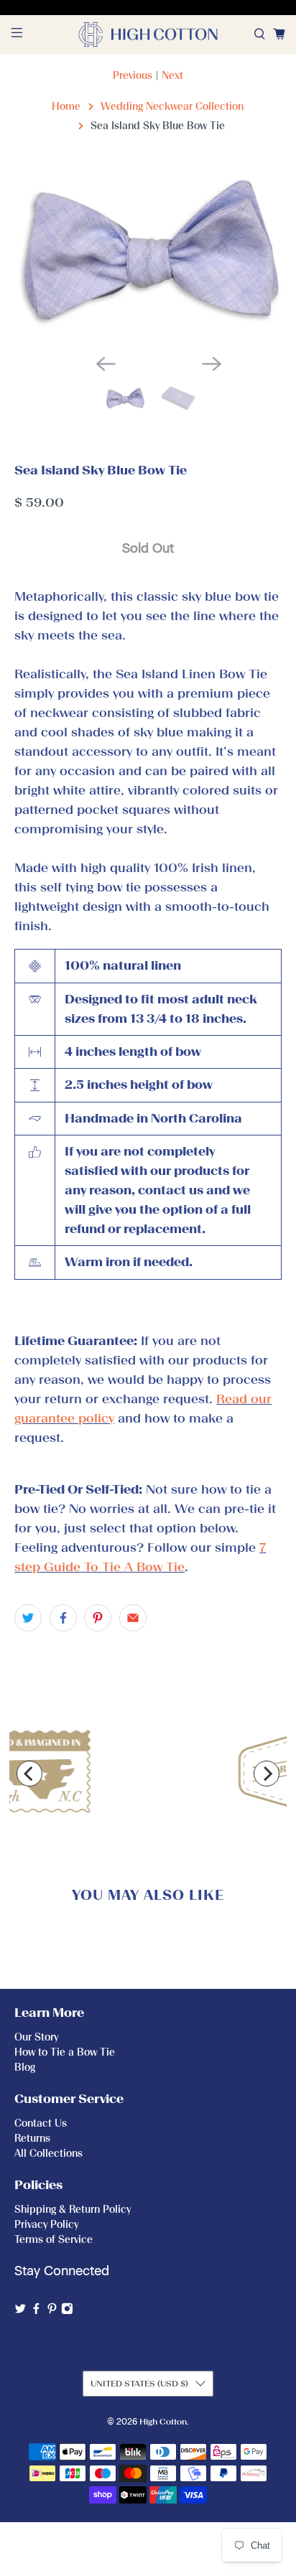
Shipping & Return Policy (73, 2210)
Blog (25, 2067)
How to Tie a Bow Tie (65, 2052)
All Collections (48, 2154)
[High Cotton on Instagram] (67, 2312)
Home (66, 107)
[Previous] (29, 1774)
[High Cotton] (148, 34)
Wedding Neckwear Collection (172, 107)
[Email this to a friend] (133, 1618)
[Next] (267, 1774)
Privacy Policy (46, 2225)
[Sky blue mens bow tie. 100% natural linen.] (148, 254)
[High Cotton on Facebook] (36, 2312)
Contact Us (41, 2123)
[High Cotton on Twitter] (20, 2312)
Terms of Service (54, 2240)
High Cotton (163, 2422)
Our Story (36, 2037)
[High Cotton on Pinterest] (52, 2312)
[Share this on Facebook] (63, 1618)
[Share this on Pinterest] (98, 1618)
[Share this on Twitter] (28, 1618)
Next (172, 76)
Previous (133, 76)
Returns (32, 2139)
